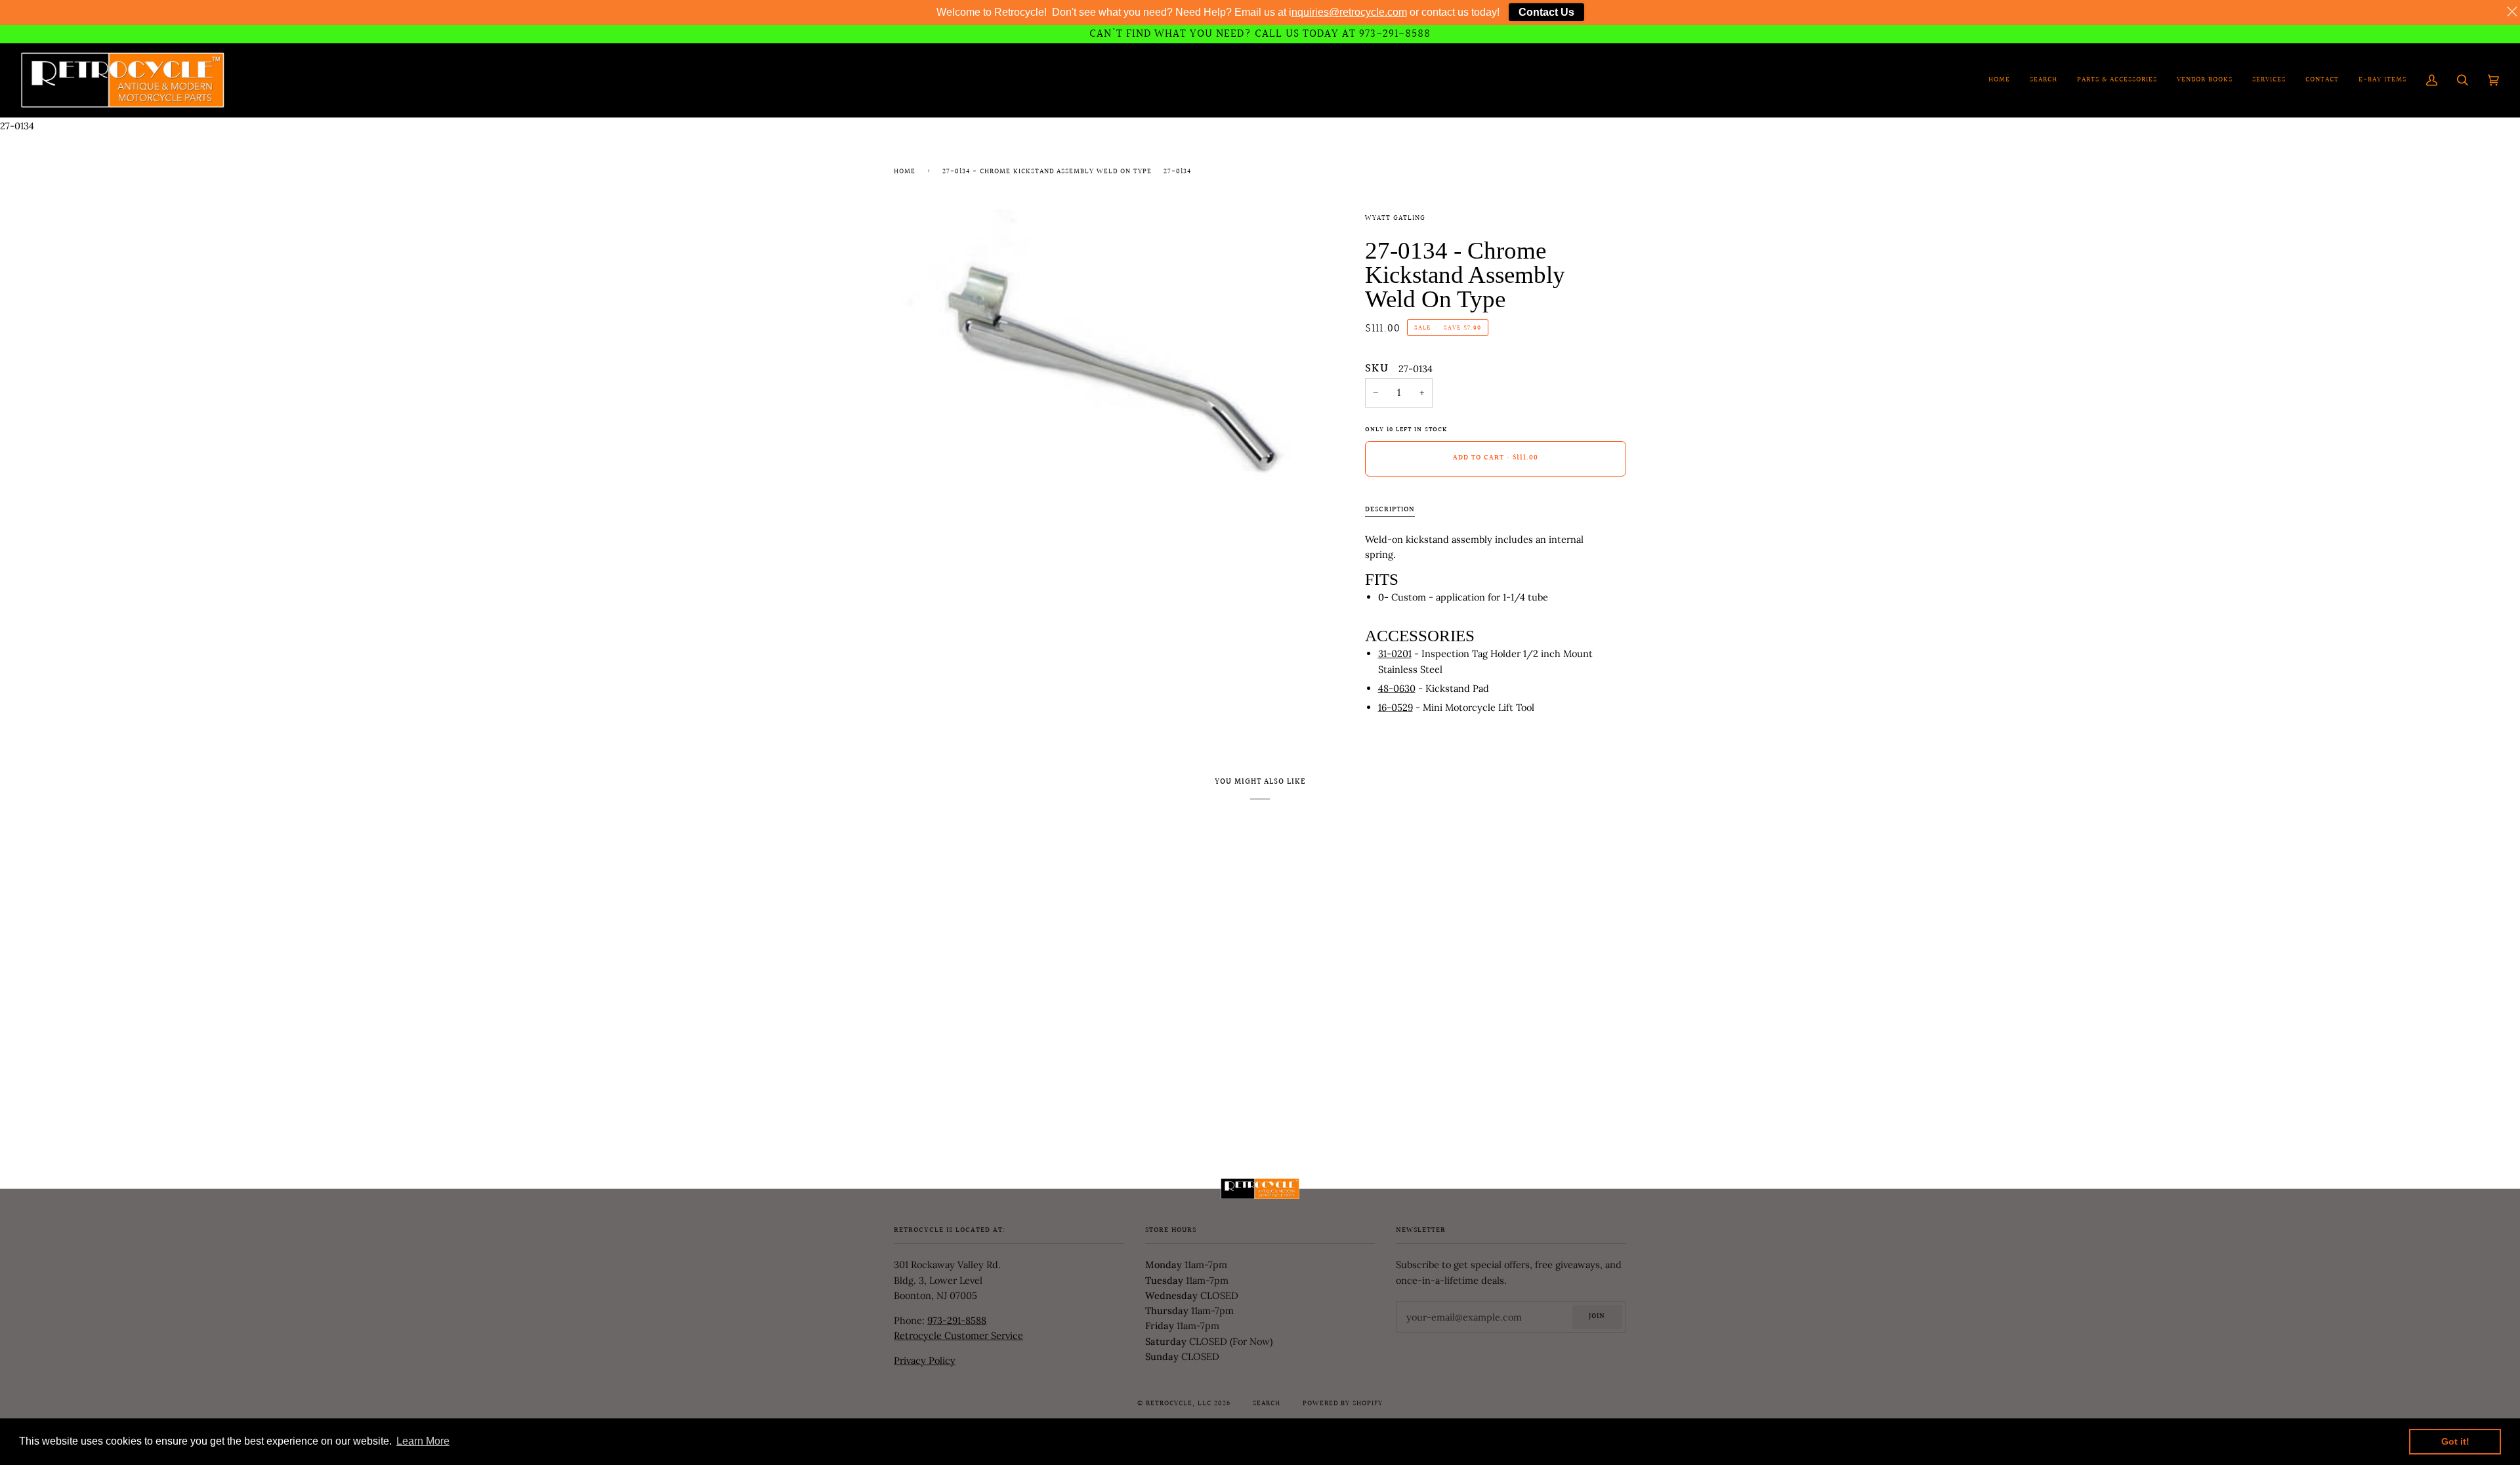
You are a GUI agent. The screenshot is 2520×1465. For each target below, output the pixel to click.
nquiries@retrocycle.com (1349, 12)
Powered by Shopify (1343, 1404)
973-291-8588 (957, 1320)
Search (1267, 1404)
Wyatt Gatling (1395, 219)
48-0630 (1397, 688)
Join (1597, 1317)
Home (905, 172)
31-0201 (1395, 653)
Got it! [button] (2455, 1441)
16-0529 (1396, 707)
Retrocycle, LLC (1179, 1404)
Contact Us (1546, 12)
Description (1390, 510)
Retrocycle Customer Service (958, 1335)
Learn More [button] (423, 1441)
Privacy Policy (925, 1360)
